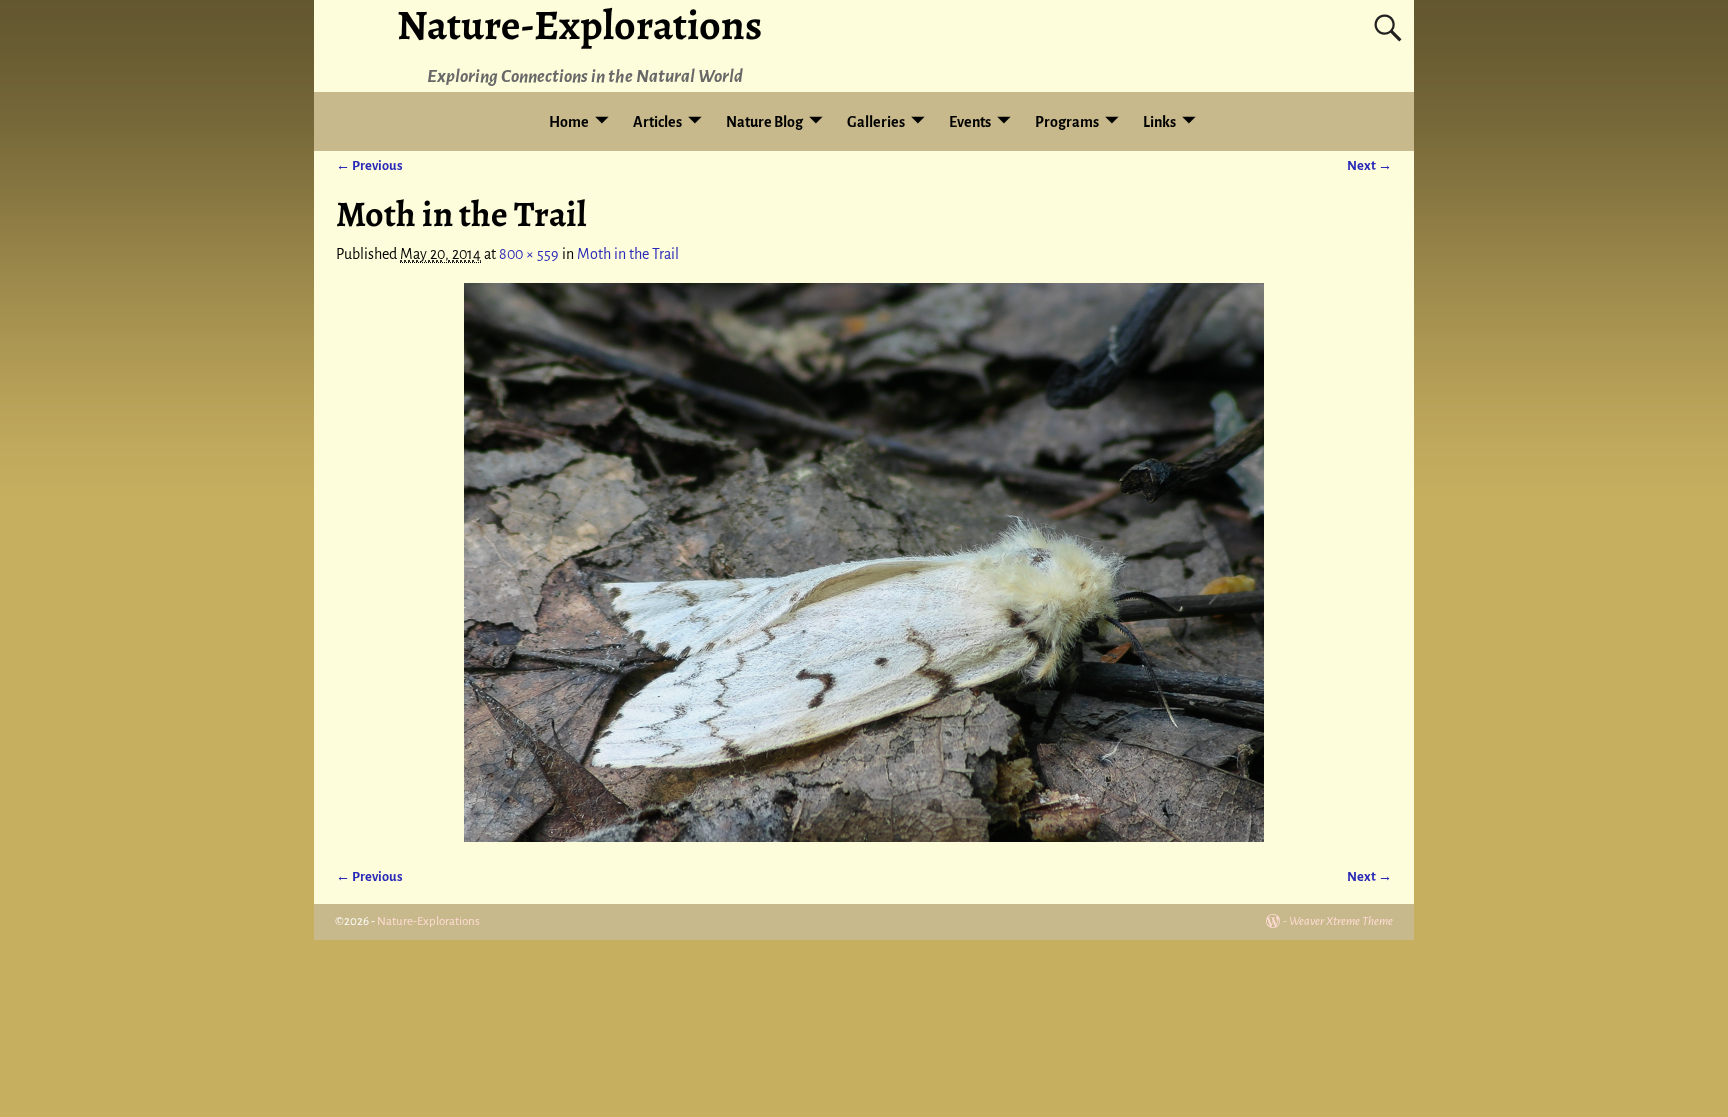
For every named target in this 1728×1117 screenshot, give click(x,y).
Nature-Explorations (428, 921)
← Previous (369, 165)
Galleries (876, 122)
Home (569, 122)
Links (1159, 122)
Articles (657, 122)
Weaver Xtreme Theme (1341, 921)
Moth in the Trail (628, 254)
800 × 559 (529, 254)
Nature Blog (764, 122)
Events (970, 122)
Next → (1369, 165)
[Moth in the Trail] (864, 562)
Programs (1067, 122)
